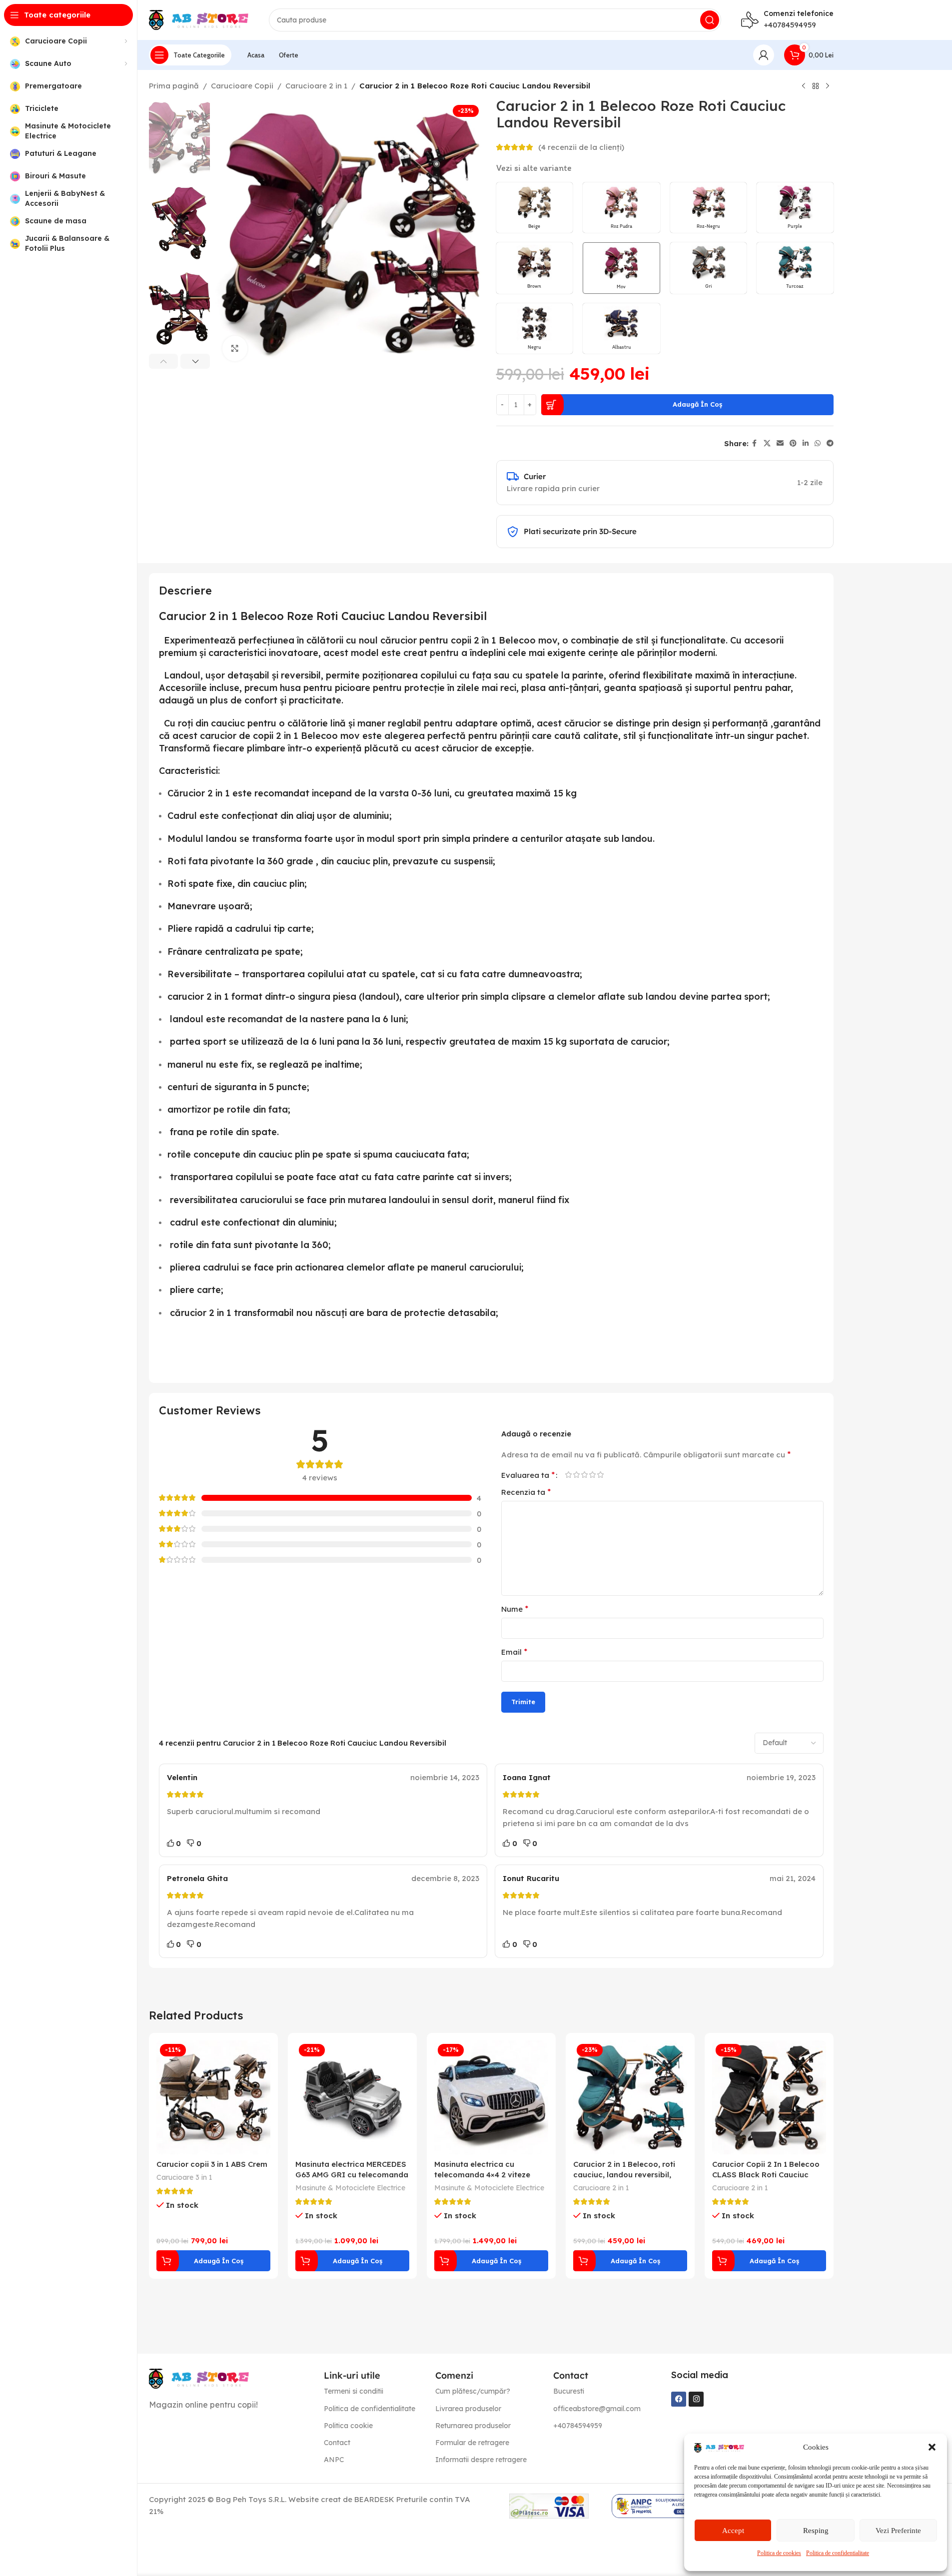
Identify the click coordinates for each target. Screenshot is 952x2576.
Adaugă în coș (697, 404)
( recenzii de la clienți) (581, 147)
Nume (515, 1609)
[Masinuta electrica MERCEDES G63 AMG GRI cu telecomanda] (352, 2097)
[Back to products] (816, 86)
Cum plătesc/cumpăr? (473, 2391)
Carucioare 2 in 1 (316, 86)
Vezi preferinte (898, 2531)
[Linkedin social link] (806, 443)
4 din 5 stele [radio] (593, 1475)
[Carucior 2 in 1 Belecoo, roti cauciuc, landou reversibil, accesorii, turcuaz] (630, 2097)
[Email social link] (780, 443)
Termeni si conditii (354, 2391)
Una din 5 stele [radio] (569, 1475)
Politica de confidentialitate (838, 2553)
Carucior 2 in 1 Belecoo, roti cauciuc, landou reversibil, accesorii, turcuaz (624, 2175)
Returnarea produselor (473, 2426)
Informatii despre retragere (481, 2460)
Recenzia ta (526, 1492)
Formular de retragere (472, 2443)
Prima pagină (174, 86)
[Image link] (199, 2378)
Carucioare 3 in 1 (184, 2177)
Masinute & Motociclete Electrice (350, 2188)
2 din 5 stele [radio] (577, 1475)
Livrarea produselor (468, 2409)
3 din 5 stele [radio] (585, 1475)
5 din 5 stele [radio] (601, 1475)
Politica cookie (348, 2426)
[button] (932, 2447)
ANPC (334, 2460)
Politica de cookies (779, 2553)
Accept (733, 2531)
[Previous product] (804, 86)
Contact (337, 2443)
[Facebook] (679, 2399)
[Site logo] (199, 19)
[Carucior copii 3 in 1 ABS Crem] (213, 2097)
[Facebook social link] (755, 443)
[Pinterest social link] (793, 443)
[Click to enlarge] (235, 348)
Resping (816, 2531)
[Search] (710, 20)
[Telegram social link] (830, 443)
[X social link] (767, 443)
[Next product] (828, 86)
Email (514, 1652)
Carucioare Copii (242, 86)
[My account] (764, 55)
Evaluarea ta (528, 1475)
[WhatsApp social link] (818, 443)
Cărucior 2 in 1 (199, 793)
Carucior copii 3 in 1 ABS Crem (212, 2164)
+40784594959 (790, 25)
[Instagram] (696, 2399)
